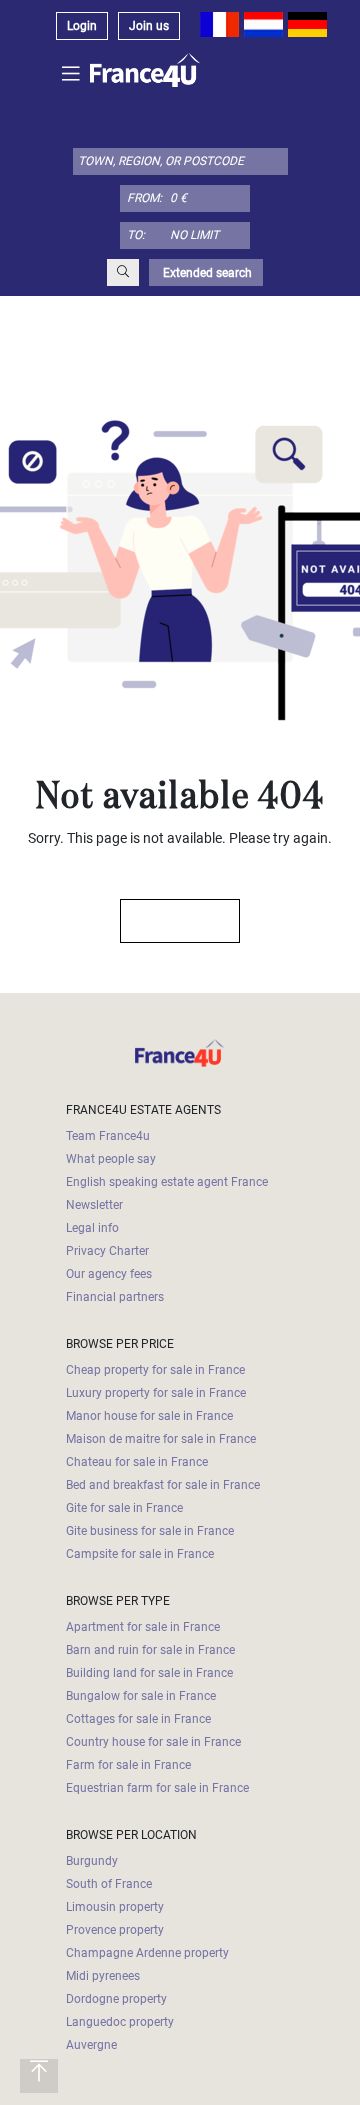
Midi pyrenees (103, 1976)
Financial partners (115, 1297)
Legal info (92, 1228)
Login (82, 26)
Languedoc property (120, 2022)
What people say (111, 1159)
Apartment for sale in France (143, 1627)
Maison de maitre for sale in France (161, 1439)
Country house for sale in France (153, 1742)
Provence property (115, 1930)
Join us (149, 26)
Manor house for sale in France (149, 1416)
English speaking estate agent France (167, 1182)
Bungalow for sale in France (141, 1696)
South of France (109, 1884)
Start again (170, 921)
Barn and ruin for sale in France (150, 1650)
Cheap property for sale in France (155, 1370)
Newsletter (94, 1205)
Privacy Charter (107, 1251)
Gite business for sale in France (150, 1531)
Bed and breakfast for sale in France (163, 1485)
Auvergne (91, 2045)
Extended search (206, 273)
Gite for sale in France (124, 1508)
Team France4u (108, 1136)
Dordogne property (116, 1999)
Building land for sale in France (149, 1673)
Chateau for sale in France (137, 1462)
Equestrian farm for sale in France (157, 1788)
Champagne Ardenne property (147, 1953)
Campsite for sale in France (140, 1554)
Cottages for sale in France (138, 1719)
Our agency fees (109, 1274)
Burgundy (92, 1861)
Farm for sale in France (128, 1765)
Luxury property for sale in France (156, 1393)
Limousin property (115, 1907)
